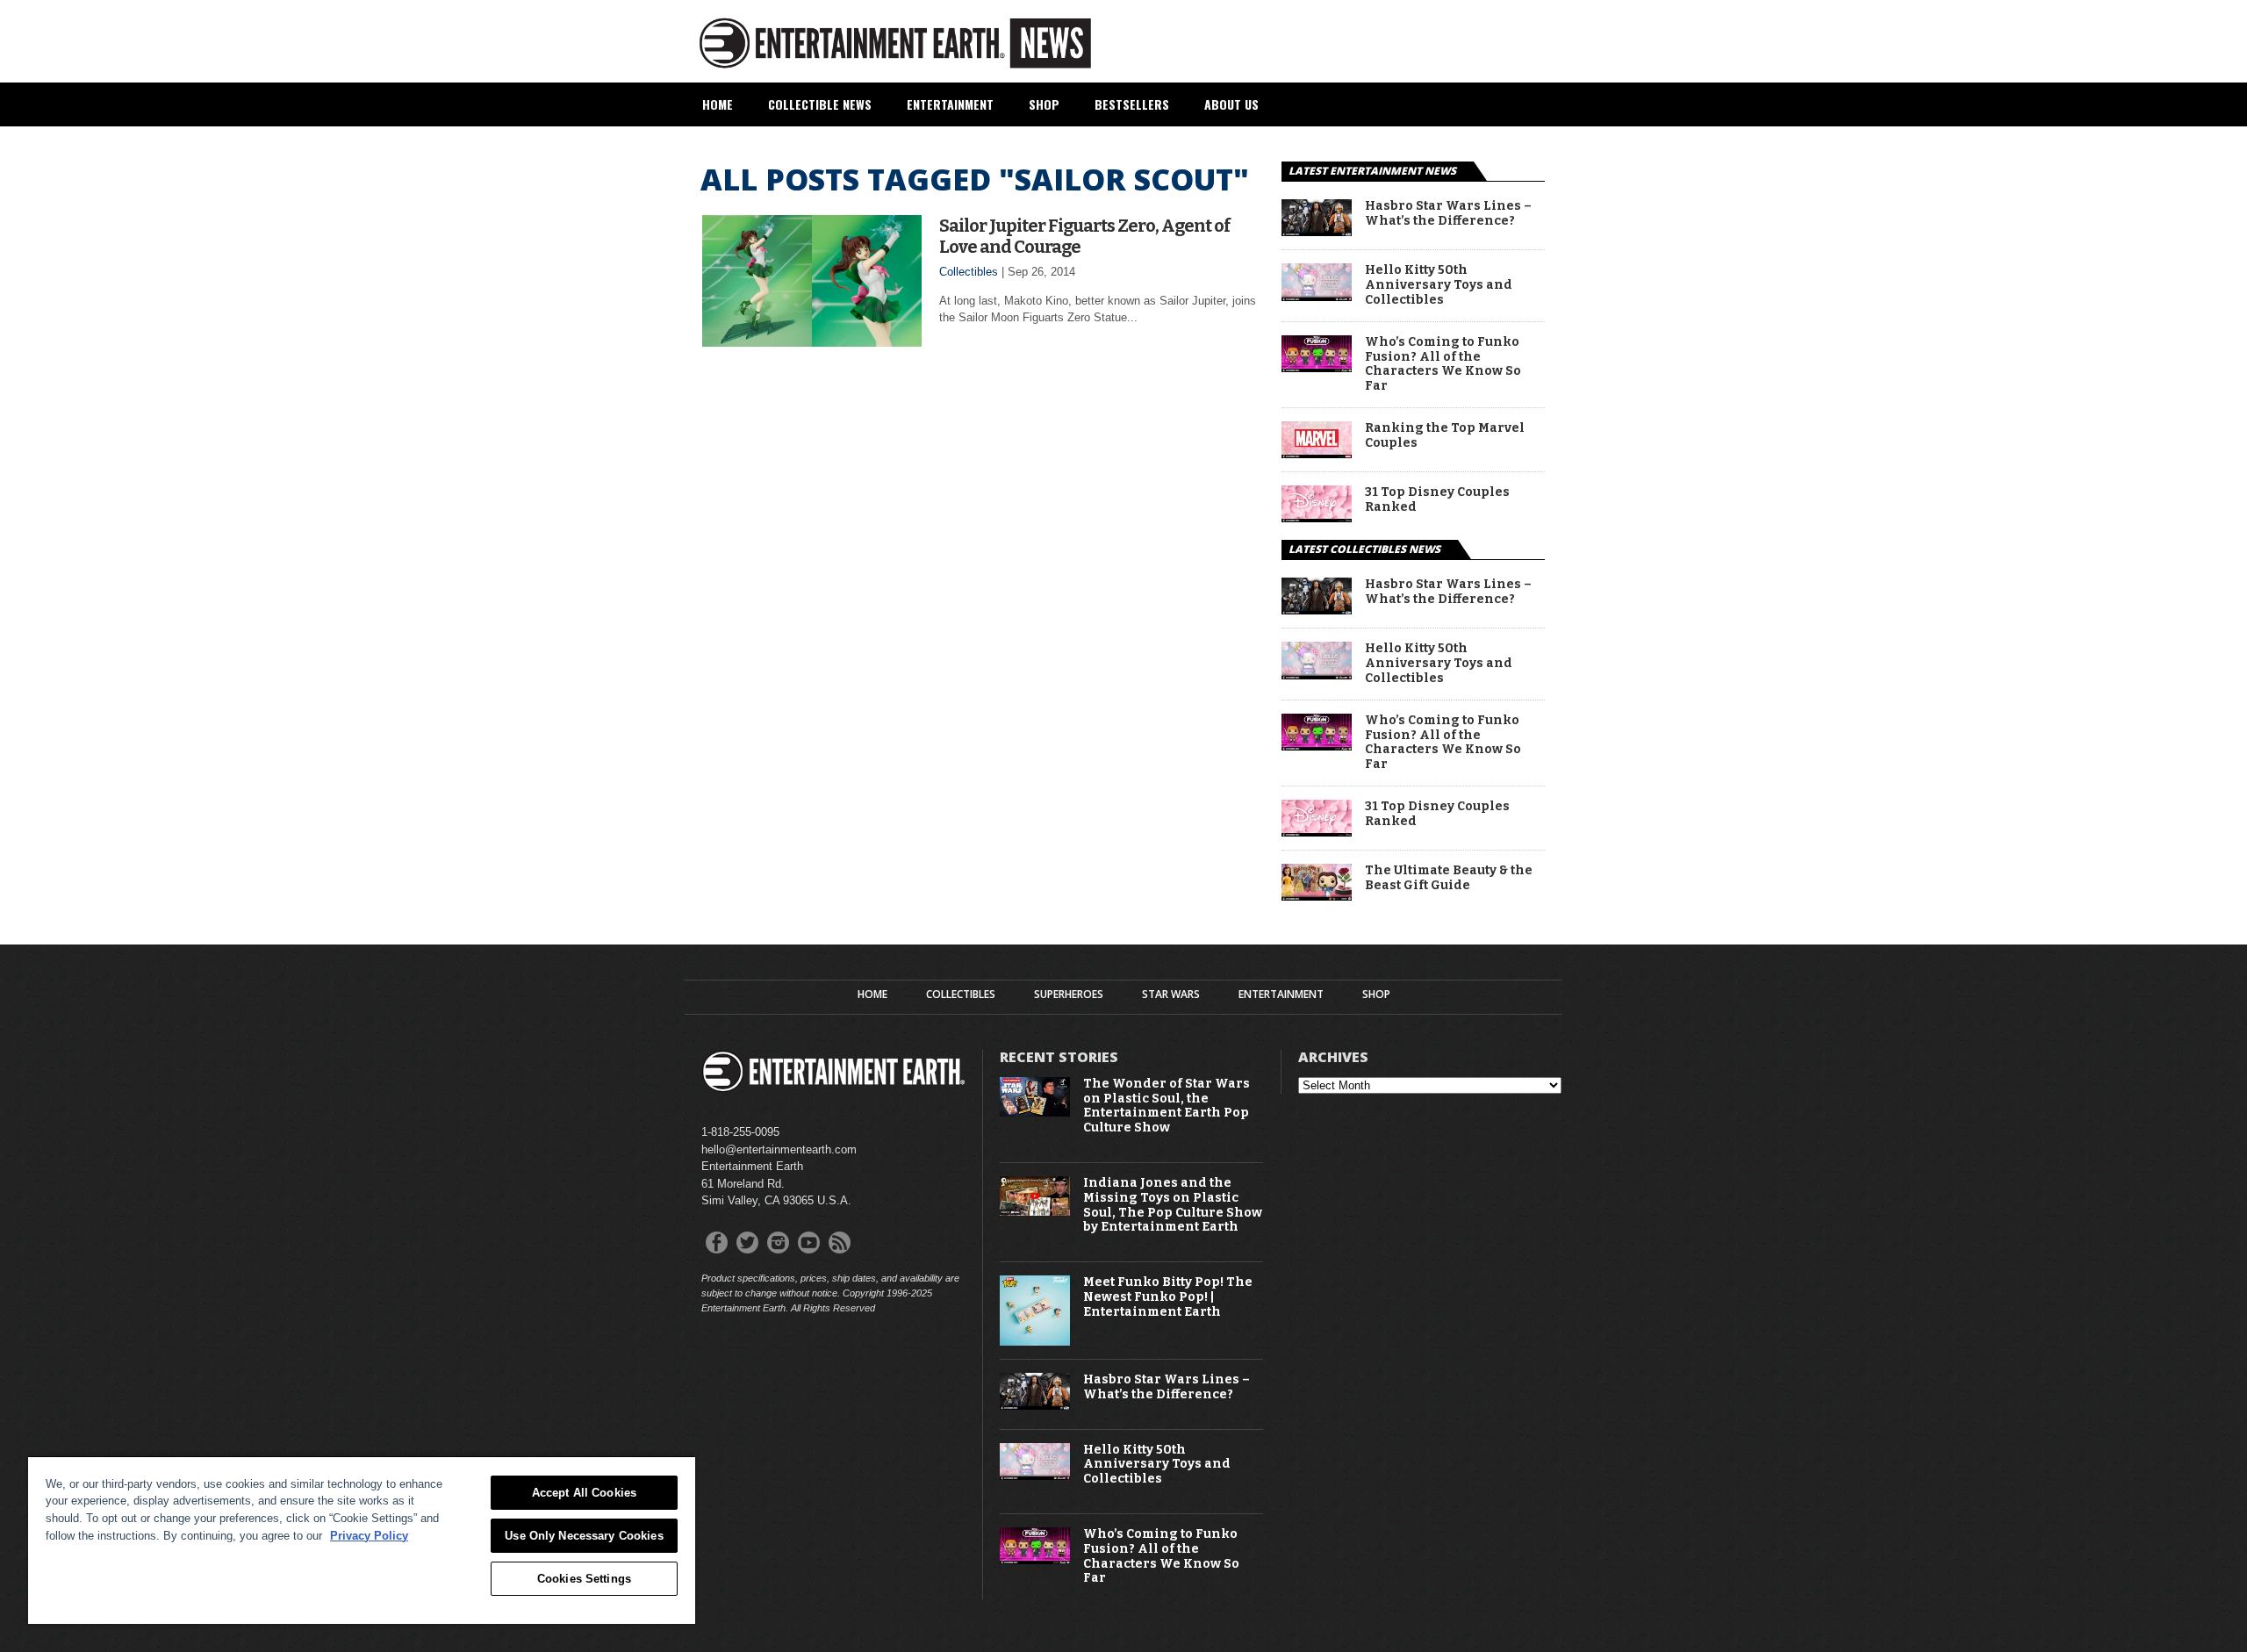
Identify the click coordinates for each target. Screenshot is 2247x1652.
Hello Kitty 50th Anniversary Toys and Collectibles (1439, 285)
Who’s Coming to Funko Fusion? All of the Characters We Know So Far (1443, 364)
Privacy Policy (369, 1536)
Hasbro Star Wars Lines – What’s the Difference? (1448, 214)
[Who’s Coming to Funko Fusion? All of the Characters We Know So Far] (1317, 367)
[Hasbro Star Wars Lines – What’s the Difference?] (1317, 231)
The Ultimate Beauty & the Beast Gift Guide (1449, 878)
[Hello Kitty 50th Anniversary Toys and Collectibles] (1317, 296)
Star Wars (1171, 995)
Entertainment (950, 104)
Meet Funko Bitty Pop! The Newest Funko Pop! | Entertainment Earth (1168, 1297)
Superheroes (1069, 995)
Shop (1044, 104)
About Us (1231, 104)
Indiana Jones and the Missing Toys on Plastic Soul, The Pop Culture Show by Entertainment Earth (1173, 1205)
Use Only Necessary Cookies (584, 1536)
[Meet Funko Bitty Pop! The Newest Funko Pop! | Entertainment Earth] (1035, 1342)
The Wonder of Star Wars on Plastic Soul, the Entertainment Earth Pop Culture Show (1167, 1106)
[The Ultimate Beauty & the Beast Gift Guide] (1317, 896)
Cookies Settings (584, 1579)
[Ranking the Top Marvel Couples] (1317, 453)
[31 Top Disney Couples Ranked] (1317, 517)
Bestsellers (1132, 104)
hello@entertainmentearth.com (779, 1149)
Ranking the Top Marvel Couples (1445, 436)
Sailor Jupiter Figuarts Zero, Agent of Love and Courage (1084, 236)
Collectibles (969, 272)
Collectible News (820, 104)
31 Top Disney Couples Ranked (1437, 500)
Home (718, 104)
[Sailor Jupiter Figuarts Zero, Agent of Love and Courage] (812, 342)
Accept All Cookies (584, 1493)
